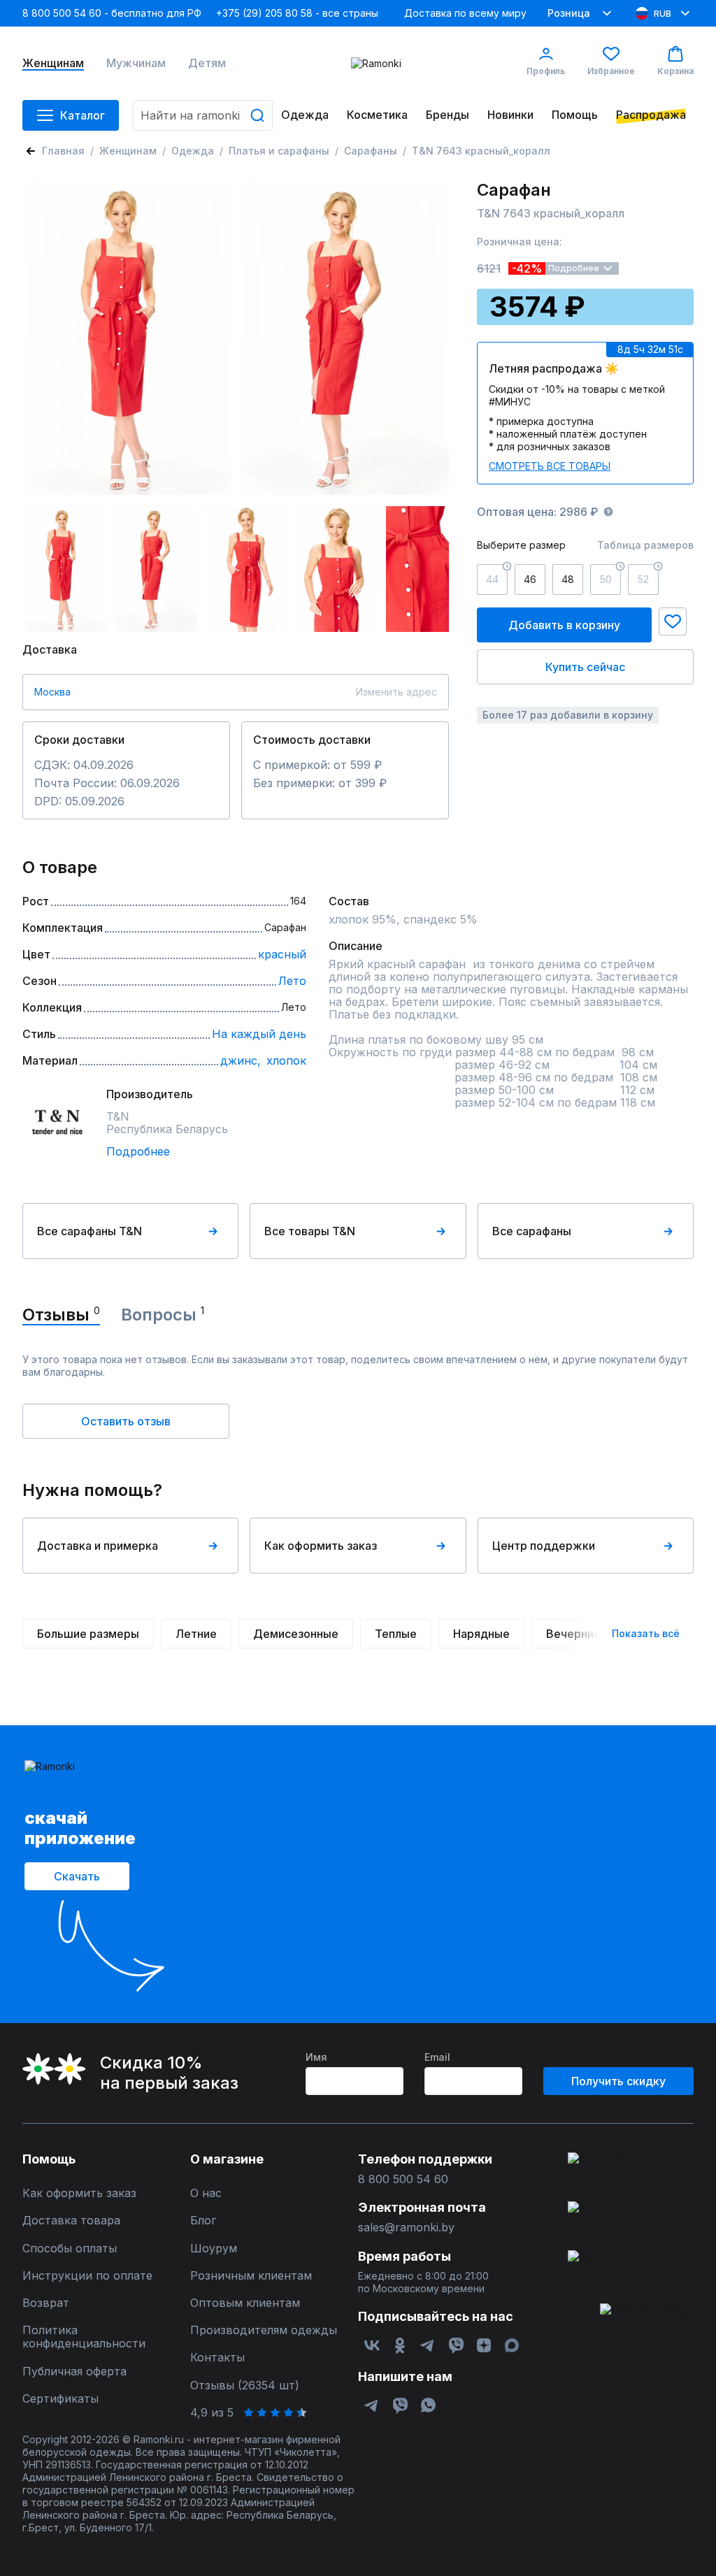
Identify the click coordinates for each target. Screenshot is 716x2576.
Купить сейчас (585, 667)
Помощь (575, 115)
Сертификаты (60, 2399)
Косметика (377, 115)
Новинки (510, 115)
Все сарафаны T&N (89, 1231)
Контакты (217, 2358)
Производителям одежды (264, 2330)
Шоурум (214, 2248)
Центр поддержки (544, 1546)
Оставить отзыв (126, 1421)
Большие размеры (88, 1634)
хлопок (286, 1060)
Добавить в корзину (564, 625)
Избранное (611, 71)
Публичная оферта (74, 2372)
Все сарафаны (532, 1231)
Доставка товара (71, 2221)
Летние (196, 1634)
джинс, (241, 1060)
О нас (206, 2193)
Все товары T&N (310, 1231)
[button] (673, 621)
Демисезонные (296, 1634)
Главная (63, 151)
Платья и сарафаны (279, 151)
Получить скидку (618, 2081)
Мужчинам (136, 63)
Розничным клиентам (251, 2276)
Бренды (447, 115)
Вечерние (573, 1634)
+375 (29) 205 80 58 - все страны (297, 13)
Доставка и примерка (98, 1546)
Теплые (396, 1634)
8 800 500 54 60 (403, 2179)
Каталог (83, 115)
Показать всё (646, 1633)
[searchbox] (203, 115)
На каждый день (259, 1034)
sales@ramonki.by (406, 2228)
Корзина (675, 71)
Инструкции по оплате (87, 2276)
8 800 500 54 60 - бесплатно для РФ (112, 13)
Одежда (305, 115)
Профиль (546, 71)
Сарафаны (371, 151)
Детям (207, 63)
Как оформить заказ (321, 1546)
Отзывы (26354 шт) (245, 2386)
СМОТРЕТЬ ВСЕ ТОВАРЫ (550, 466)
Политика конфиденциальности (84, 2337)
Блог (203, 2221)
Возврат (46, 2303)
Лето (292, 981)
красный (282, 954)
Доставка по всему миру (465, 13)
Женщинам (53, 63)
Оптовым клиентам (245, 2303)
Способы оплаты (70, 2248)
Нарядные (481, 1634)
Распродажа (651, 115)
